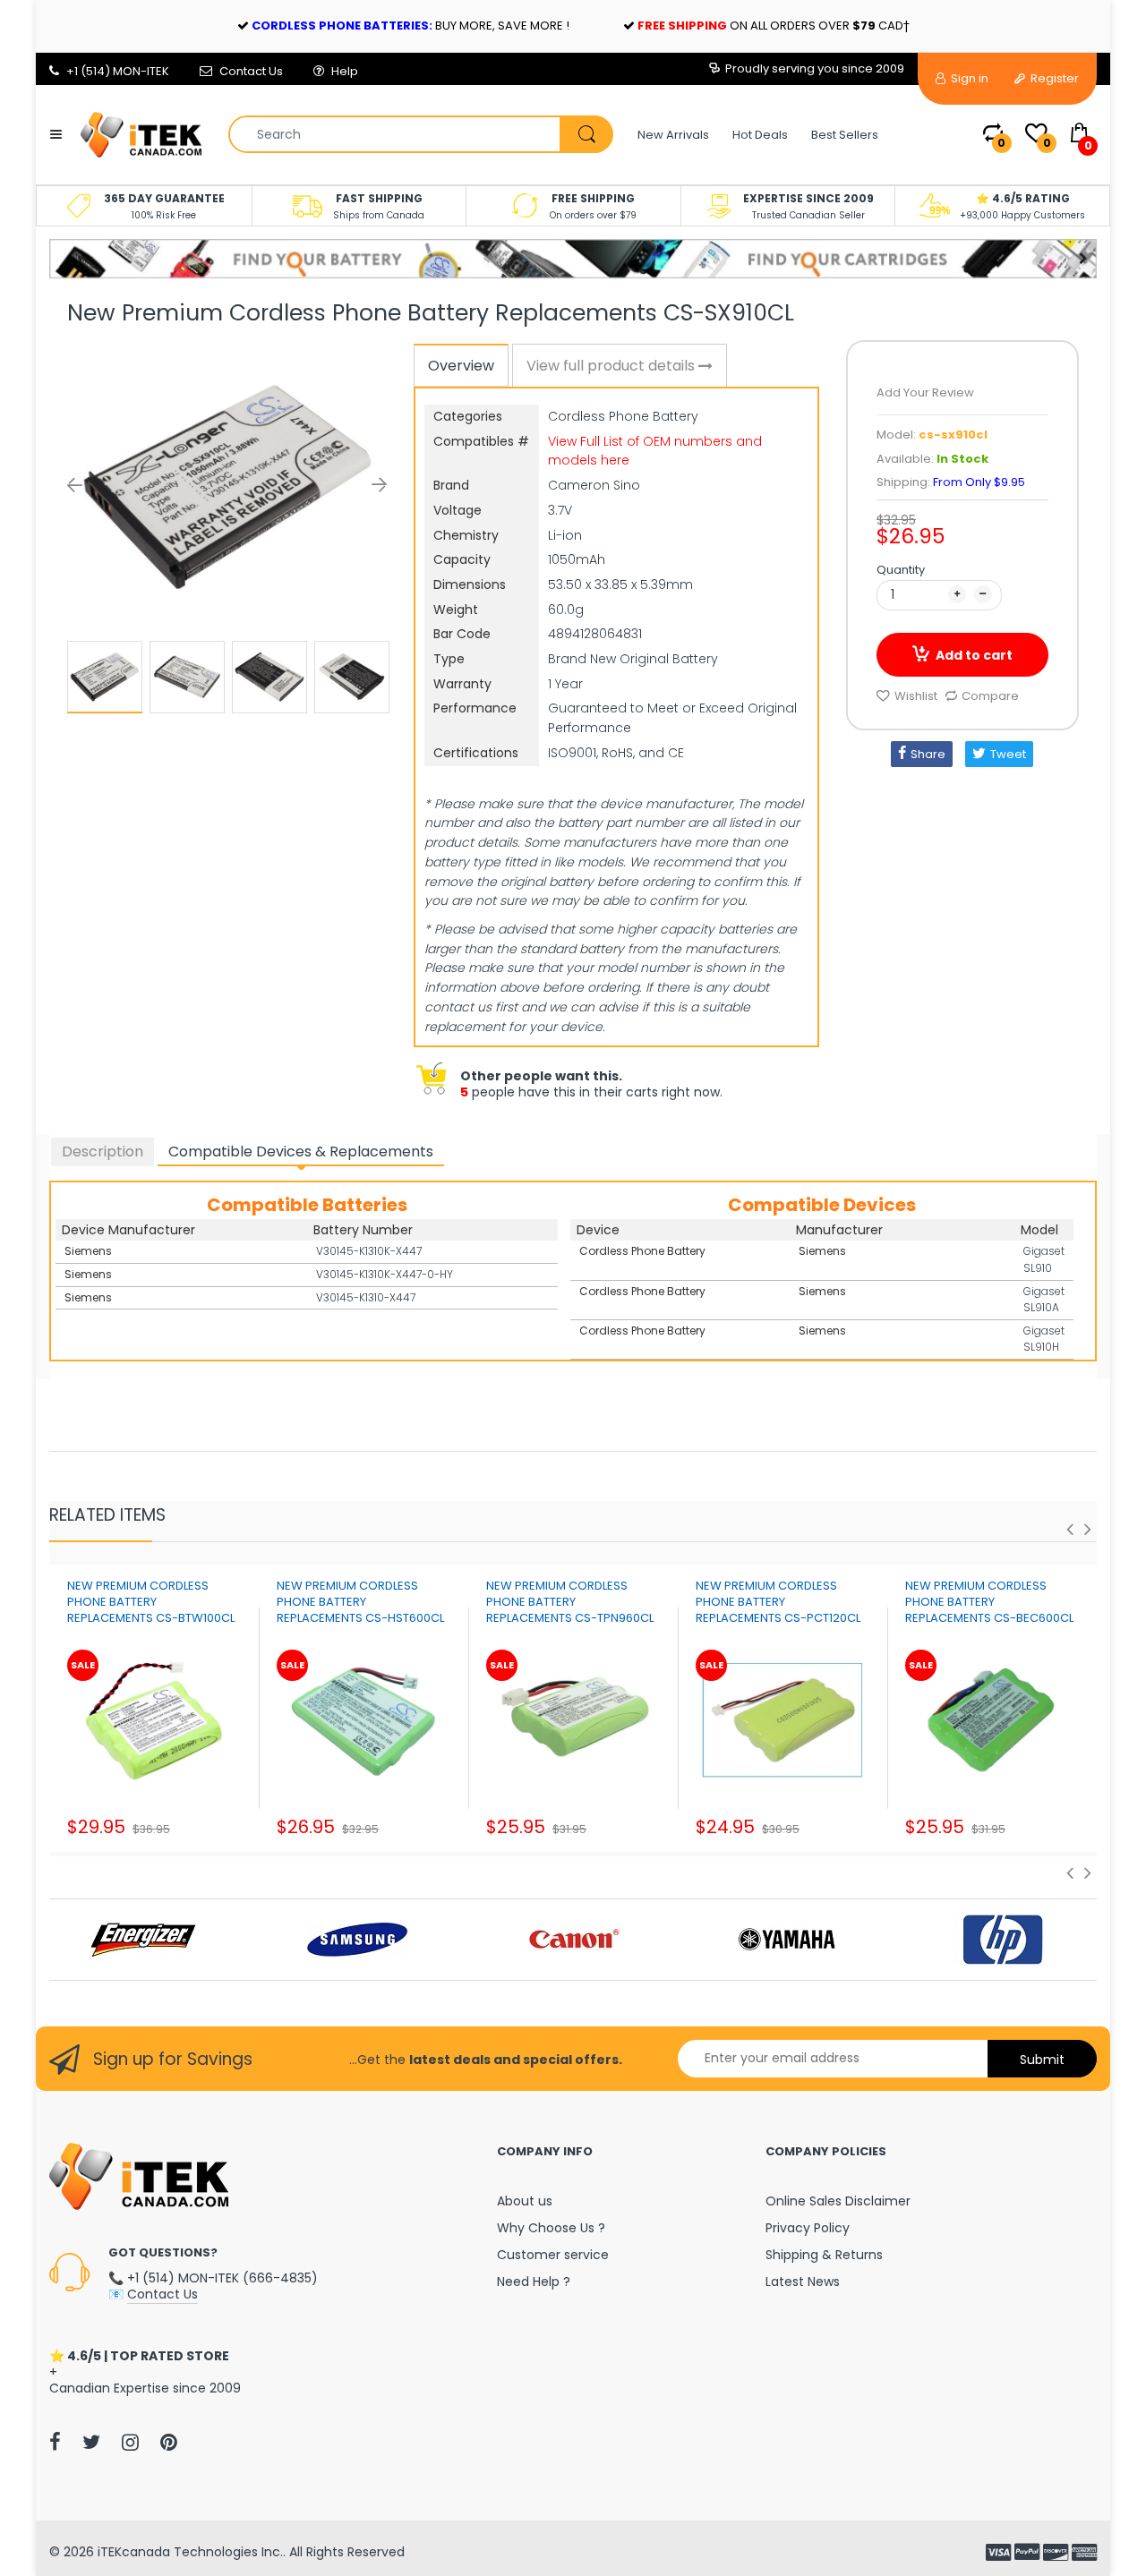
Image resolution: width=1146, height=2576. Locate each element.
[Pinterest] (169, 2442)
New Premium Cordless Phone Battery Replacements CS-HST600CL (360, 1602)
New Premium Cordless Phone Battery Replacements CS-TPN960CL (570, 1602)
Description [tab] (103, 1152)
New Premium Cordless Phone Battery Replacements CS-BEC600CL (989, 1602)
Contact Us (251, 71)
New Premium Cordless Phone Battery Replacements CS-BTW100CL (151, 1602)
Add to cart (974, 655)
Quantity (901, 570)
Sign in (968, 78)
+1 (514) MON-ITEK (118, 71)
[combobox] (420, 134)
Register (1053, 78)
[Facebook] (55, 2442)
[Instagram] (130, 2442)
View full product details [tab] (612, 366)
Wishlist (916, 696)
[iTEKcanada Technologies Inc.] (141, 133)
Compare (990, 696)
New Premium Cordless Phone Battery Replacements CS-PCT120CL (778, 1602)
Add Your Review (925, 392)
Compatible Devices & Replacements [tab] (301, 1152)
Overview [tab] (461, 366)
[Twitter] (91, 2442)
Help (345, 71)
